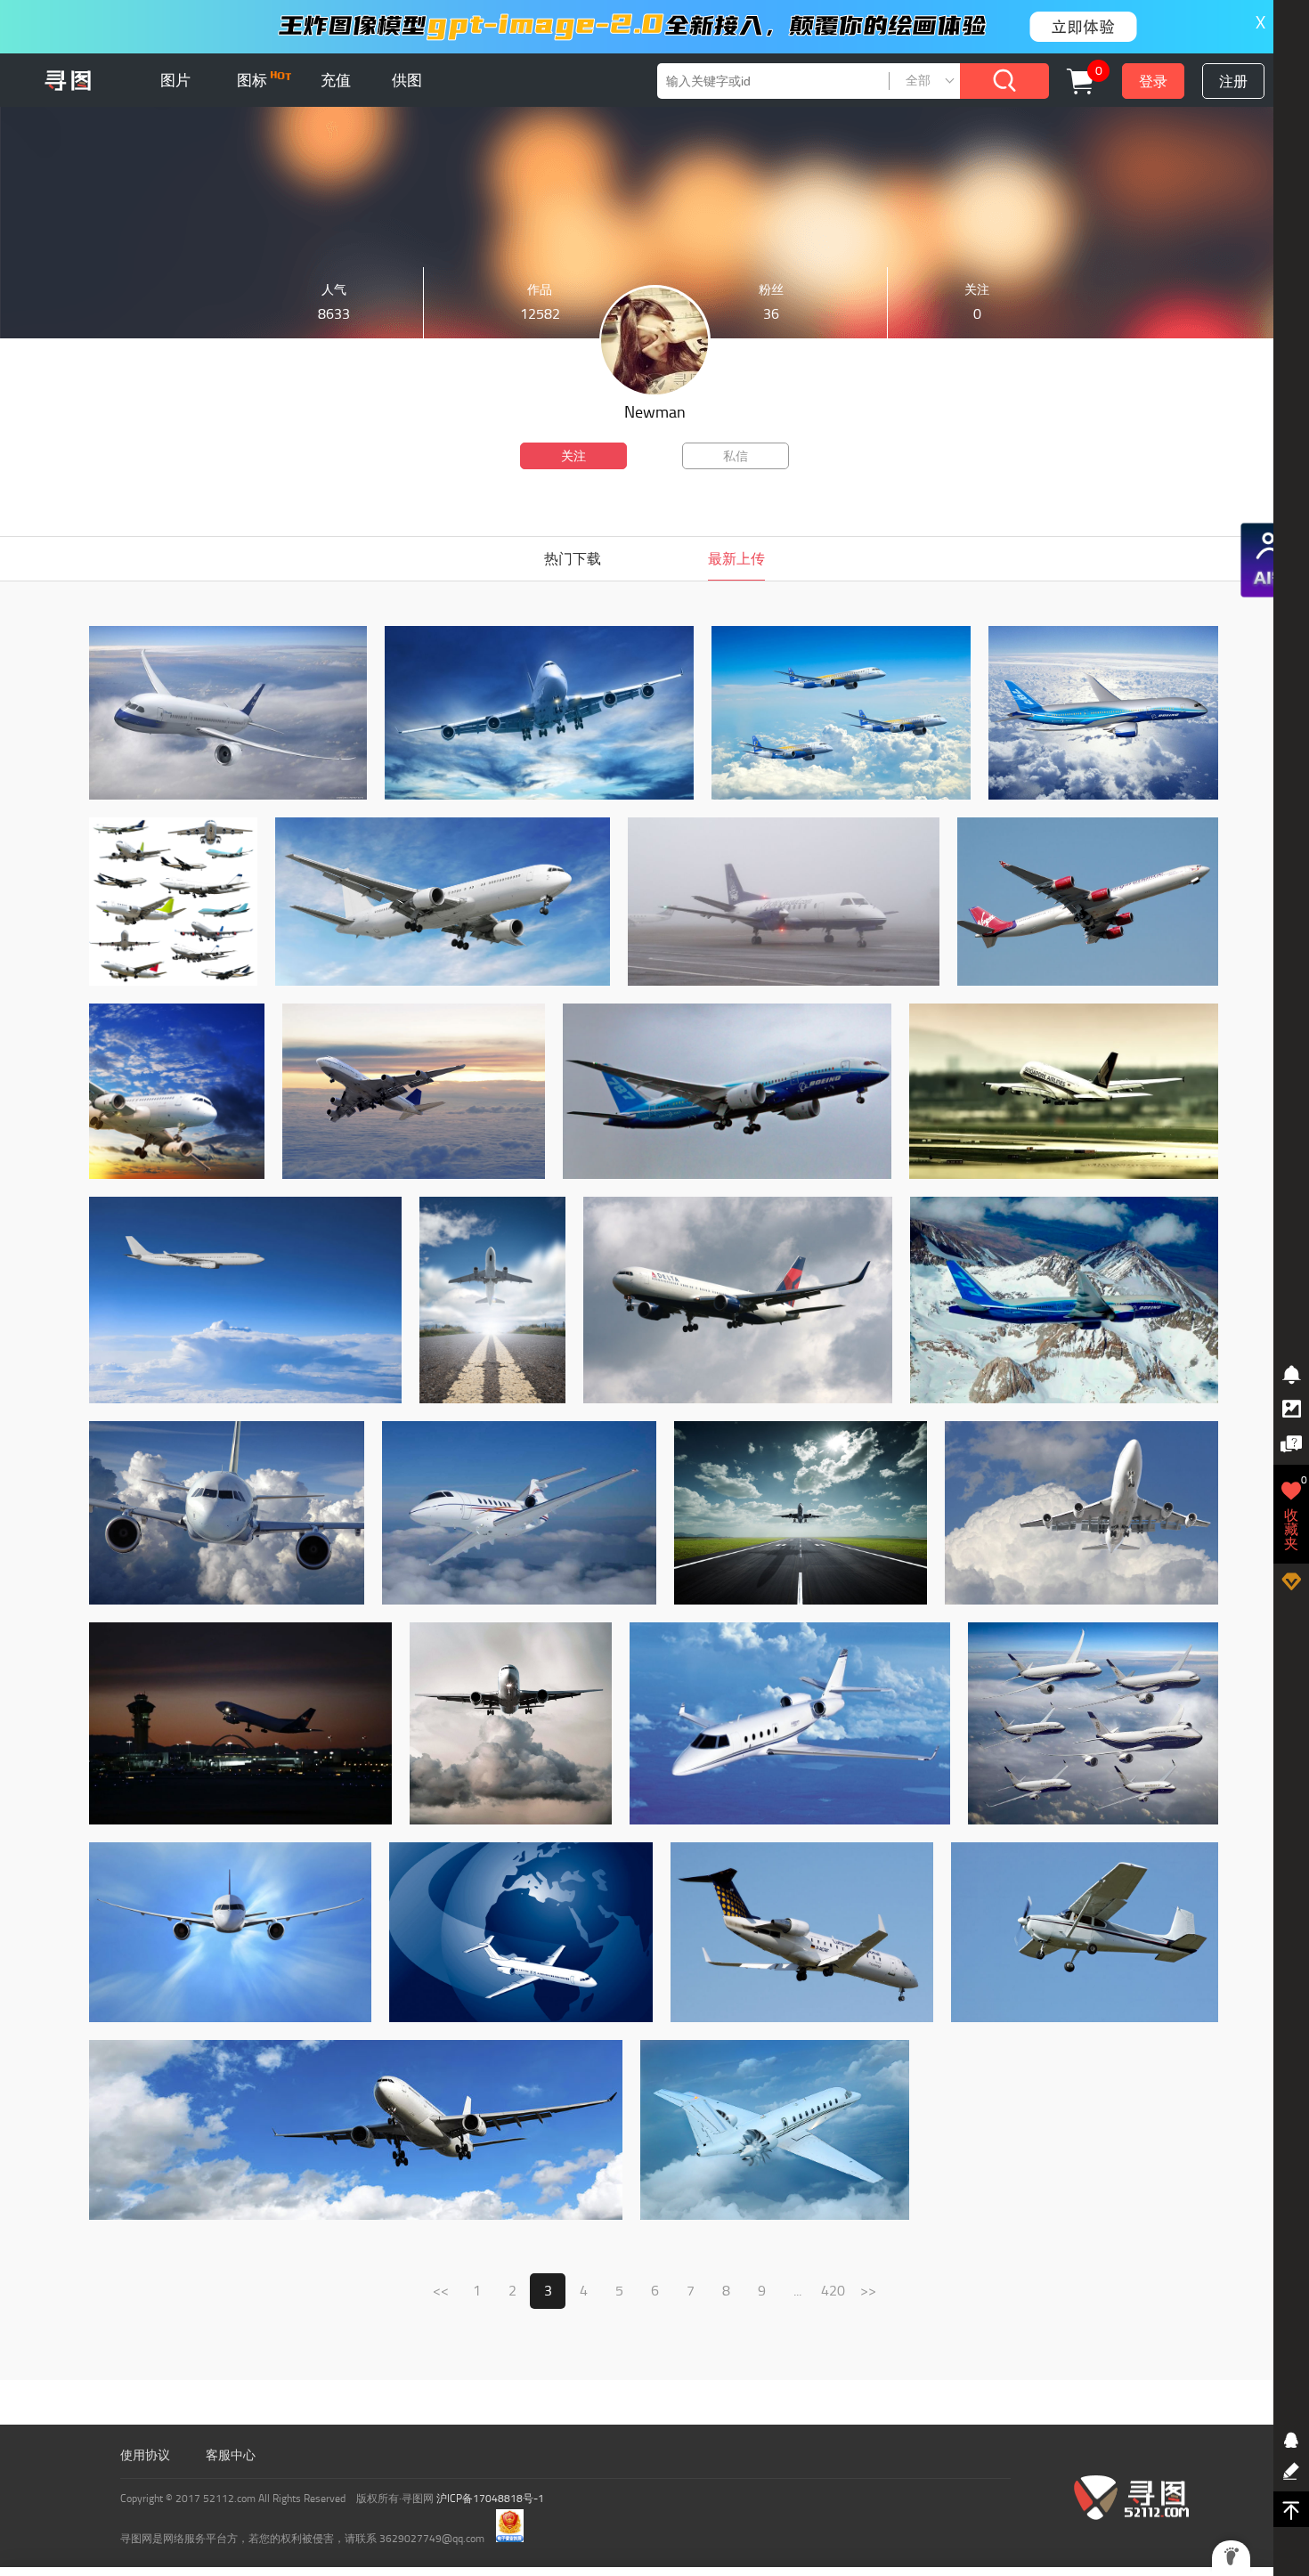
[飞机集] (228, 796)
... (797, 2291)
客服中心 (231, 2455)
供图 (407, 80)
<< (441, 2291)
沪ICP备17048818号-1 (490, 2499)
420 (833, 2291)
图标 (254, 80)
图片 (175, 80)
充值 (336, 80)
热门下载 (573, 559)
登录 (1153, 81)
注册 (1233, 81)
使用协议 (145, 2455)
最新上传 (736, 559)
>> (868, 2291)
